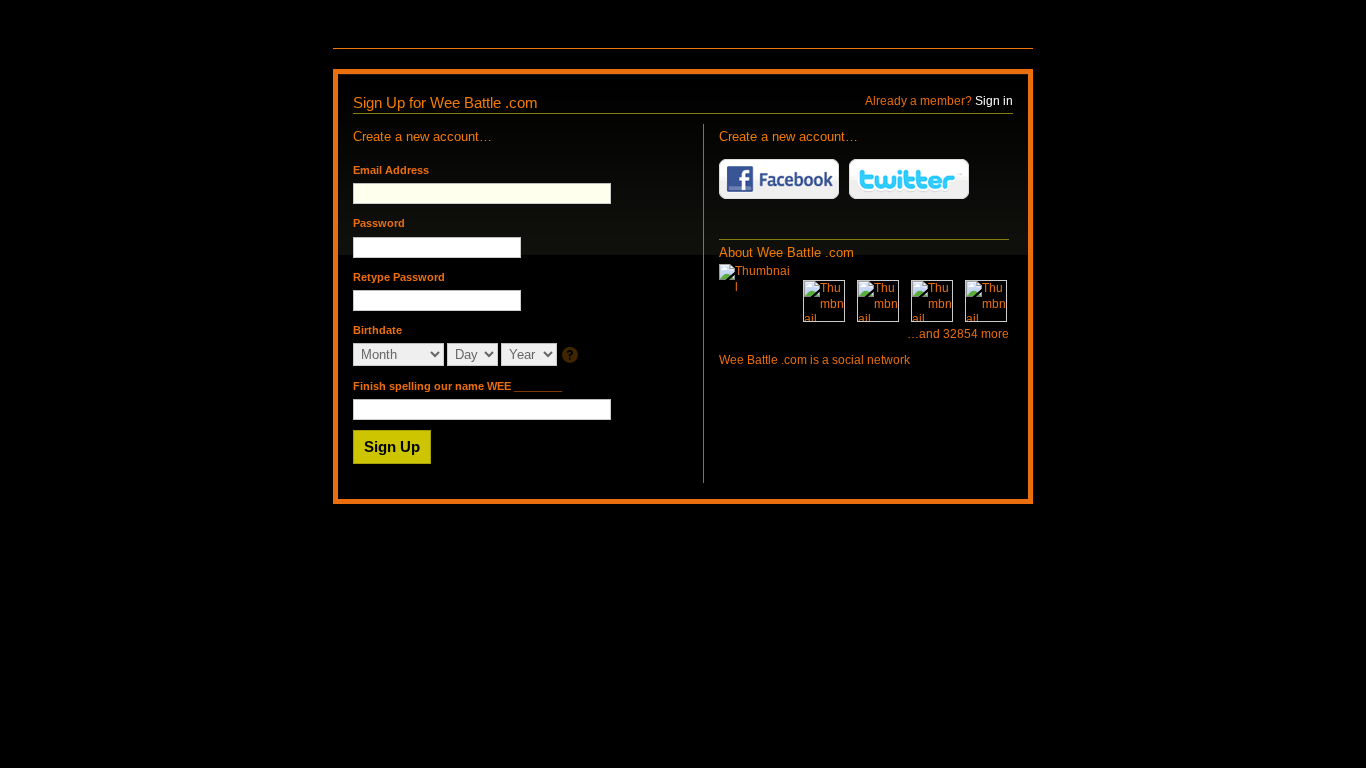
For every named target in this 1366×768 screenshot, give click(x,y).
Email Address (391, 170)
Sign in (994, 101)
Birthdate (377, 330)
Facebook (779, 179)
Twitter (909, 179)
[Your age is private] (571, 356)
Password (379, 223)
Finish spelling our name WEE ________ (457, 386)
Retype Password (399, 277)
